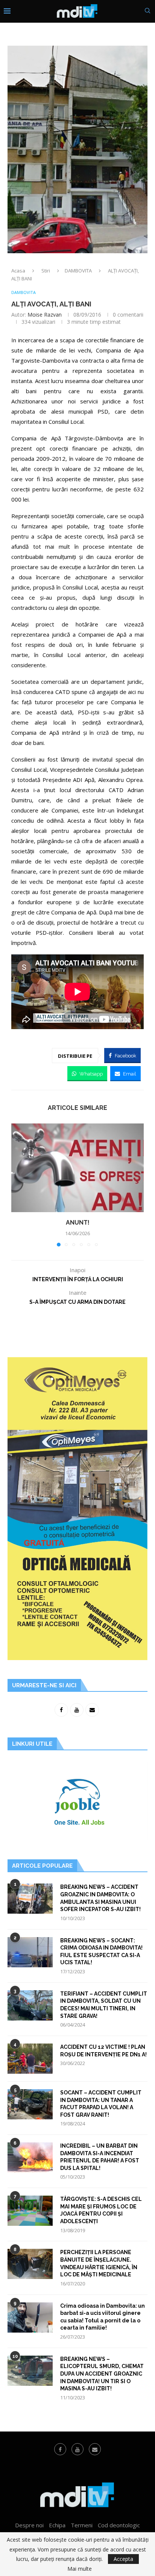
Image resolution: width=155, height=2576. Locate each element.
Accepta (123, 2559)
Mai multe (80, 2569)
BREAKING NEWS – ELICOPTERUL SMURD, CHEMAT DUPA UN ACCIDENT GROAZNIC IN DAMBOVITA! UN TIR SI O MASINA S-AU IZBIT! (102, 2374)
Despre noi (29, 2525)
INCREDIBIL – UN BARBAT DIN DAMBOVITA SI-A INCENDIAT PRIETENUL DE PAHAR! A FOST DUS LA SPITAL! (100, 2157)
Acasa (18, 271)
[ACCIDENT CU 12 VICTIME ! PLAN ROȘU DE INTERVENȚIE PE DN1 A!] (30, 2059)
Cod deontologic (119, 2525)
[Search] (147, 12)
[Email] (95, 2449)
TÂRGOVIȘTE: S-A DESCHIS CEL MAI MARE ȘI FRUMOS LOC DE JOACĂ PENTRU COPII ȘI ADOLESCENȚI (101, 2210)
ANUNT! (78, 1223)
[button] (18, 1185)
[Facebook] (60, 2449)
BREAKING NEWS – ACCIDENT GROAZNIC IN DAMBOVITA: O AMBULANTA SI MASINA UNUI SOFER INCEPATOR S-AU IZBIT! (100, 1898)
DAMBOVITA (78, 271)
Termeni (82, 2525)
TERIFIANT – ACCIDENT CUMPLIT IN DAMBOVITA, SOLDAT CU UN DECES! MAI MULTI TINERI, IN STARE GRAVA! (104, 2005)
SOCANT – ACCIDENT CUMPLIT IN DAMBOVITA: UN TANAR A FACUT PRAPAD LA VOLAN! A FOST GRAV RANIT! (101, 2104)
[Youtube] (77, 2449)
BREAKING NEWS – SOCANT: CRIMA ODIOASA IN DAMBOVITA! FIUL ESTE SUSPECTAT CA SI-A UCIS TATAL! (101, 1952)
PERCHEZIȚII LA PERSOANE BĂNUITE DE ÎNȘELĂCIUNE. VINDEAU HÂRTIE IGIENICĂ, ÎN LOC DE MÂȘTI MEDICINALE (99, 2263)
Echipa (57, 2525)
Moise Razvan (45, 315)
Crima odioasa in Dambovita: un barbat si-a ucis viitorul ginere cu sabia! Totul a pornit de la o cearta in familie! (103, 2317)
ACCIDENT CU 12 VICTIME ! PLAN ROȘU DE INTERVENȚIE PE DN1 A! (103, 2051)
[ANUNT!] (77, 1168)
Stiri (46, 271)
